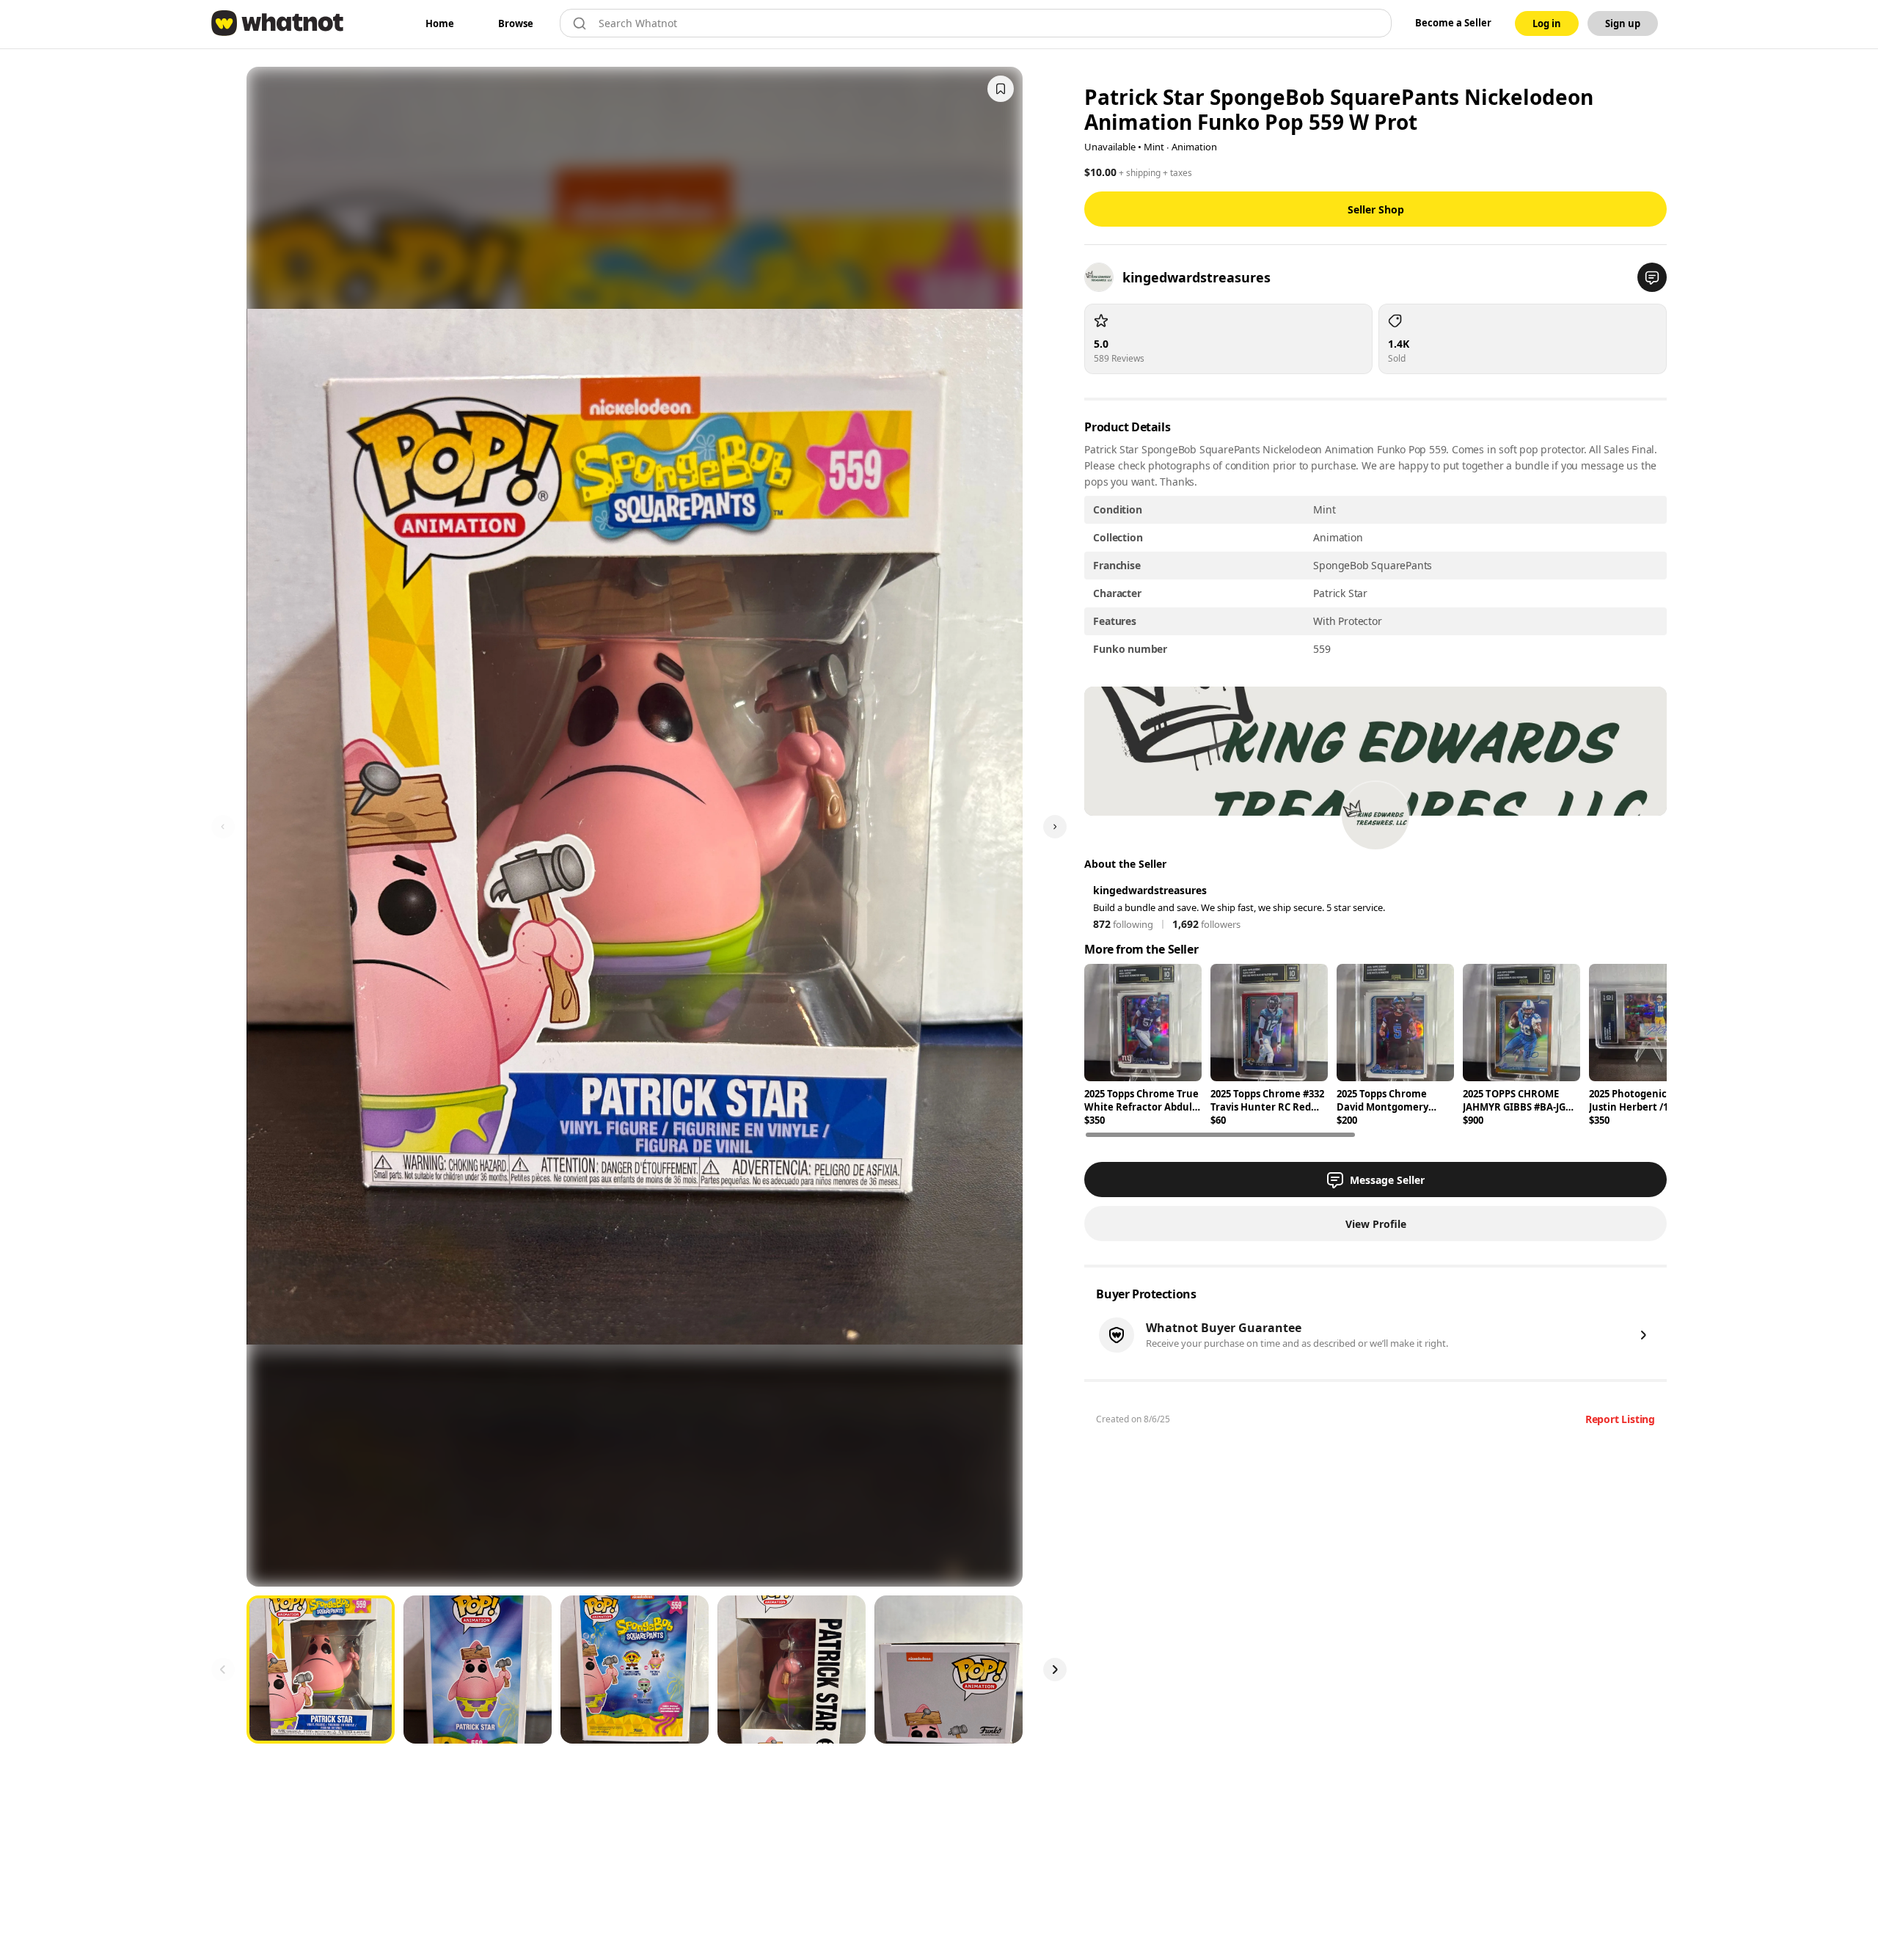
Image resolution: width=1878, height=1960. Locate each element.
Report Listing (1620, 1419)
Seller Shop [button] (1376, 209)
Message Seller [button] (1387, 1180)
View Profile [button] (1376, 1224)
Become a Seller (1453, 23)
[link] (440, 23)
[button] (1652, 277)
